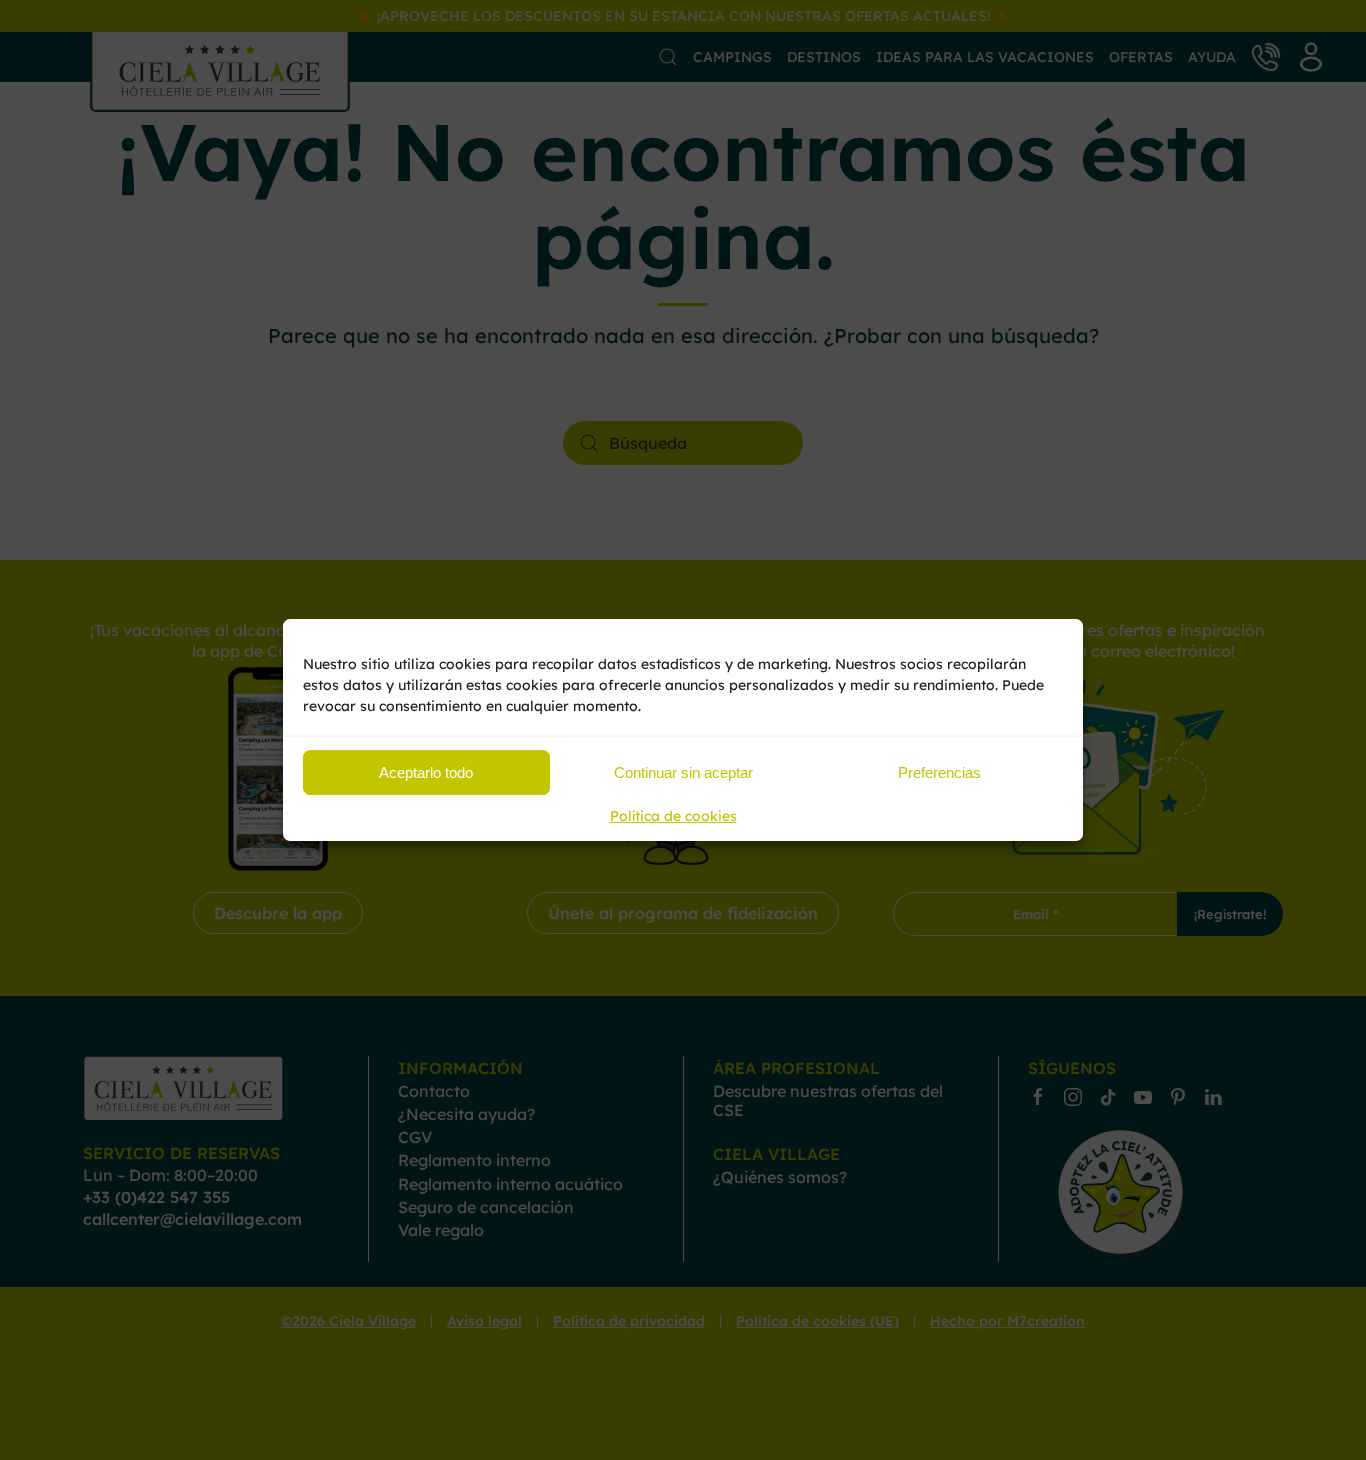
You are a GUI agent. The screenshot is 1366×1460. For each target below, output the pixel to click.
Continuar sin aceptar (683, 772)
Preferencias (939, 772)
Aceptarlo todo (426, 772)
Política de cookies (673, 816)
